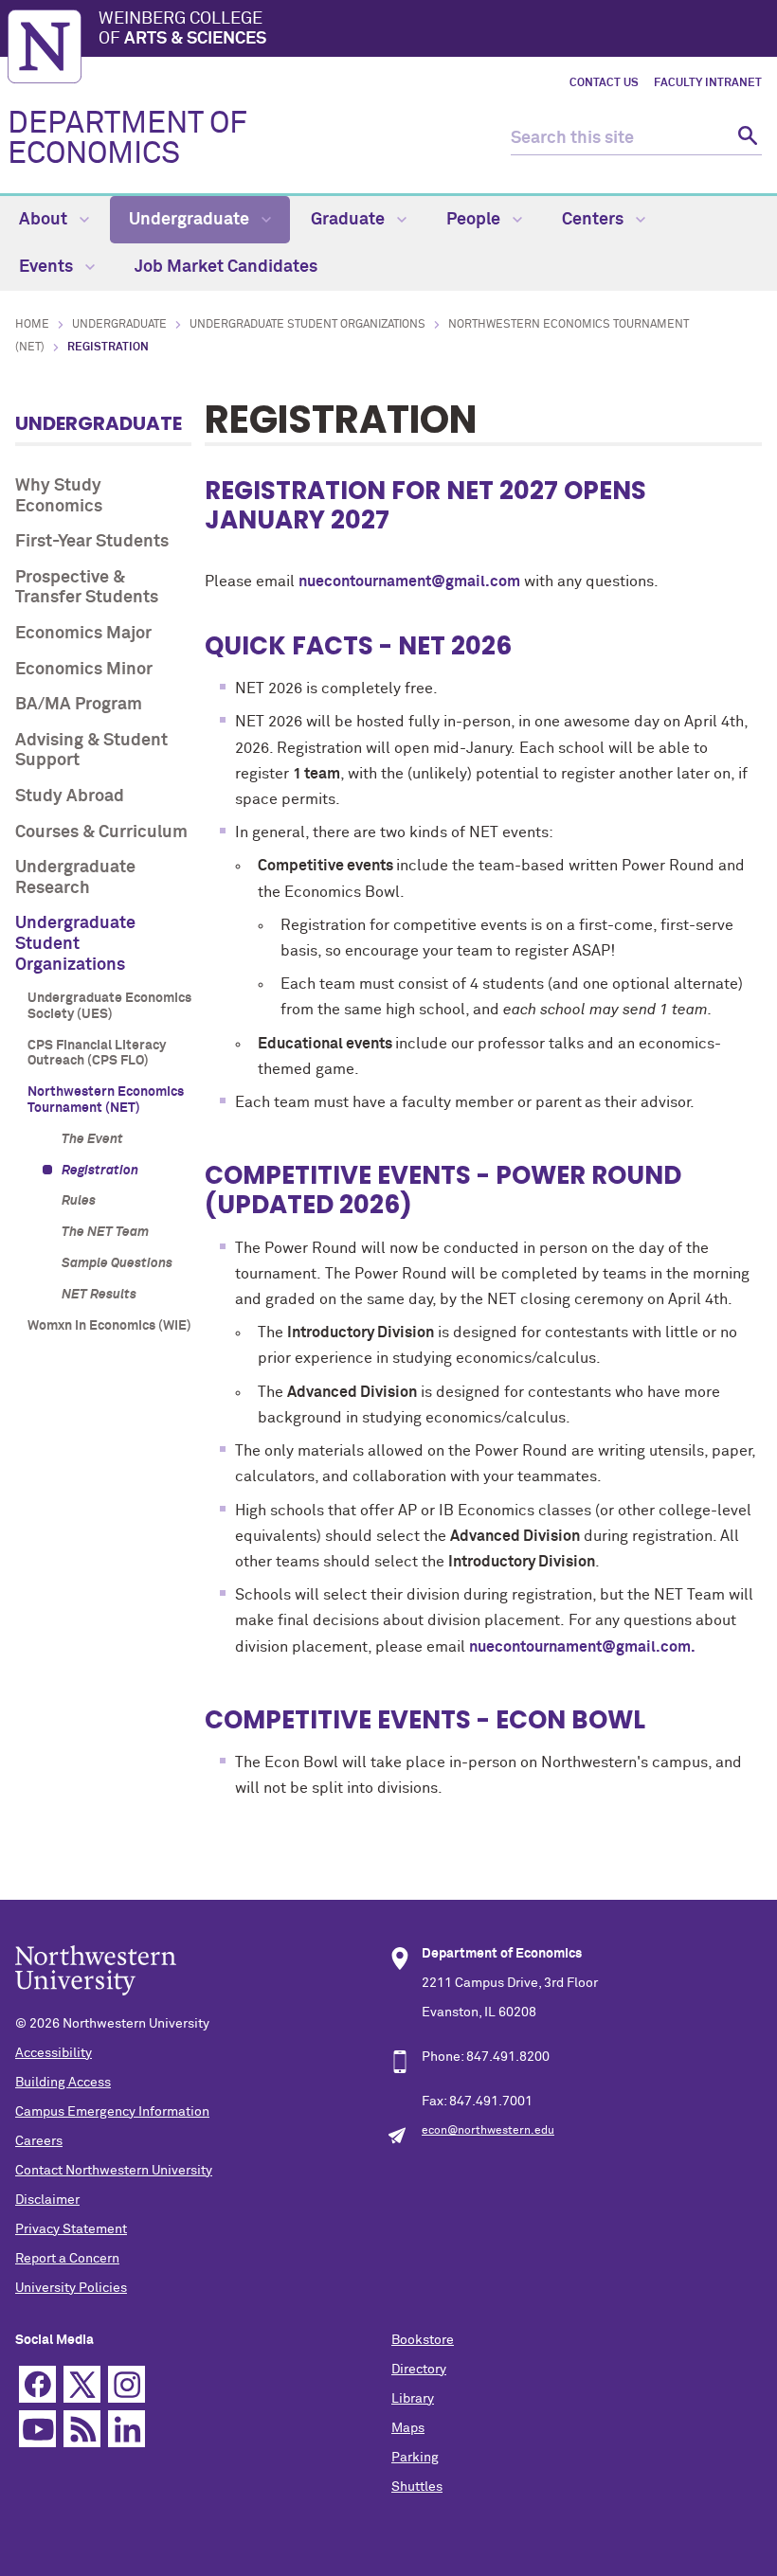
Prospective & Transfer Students (87, 588)
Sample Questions (117, 1263)
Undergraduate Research (75, 878)
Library (413, 2399)
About (45, 220)
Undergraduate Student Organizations (307, 325)
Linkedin (126, 2429)
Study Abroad (70, 796)
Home (32, 325)
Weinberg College (182, 29)
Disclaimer (47, 2200)
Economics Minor (84, 670)
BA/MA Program (79, 705)
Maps (408, 2428)
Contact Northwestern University (114, 2171)
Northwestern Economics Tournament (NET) (106, 1100)
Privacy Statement (71, 2229)
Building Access (63, 2083)
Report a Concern (67, 2259)
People (475, 220)
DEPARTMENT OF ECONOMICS (127, 139)
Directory (419, 2370)
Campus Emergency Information (112, 2112)
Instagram (126, 2384)
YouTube (37, 2429)
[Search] (745, 139)
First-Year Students (92, 542)
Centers (595, 220)
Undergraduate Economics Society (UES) (109, 1006)
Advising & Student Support (91, 751)
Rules (79, 1201)
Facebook (37, 2384)
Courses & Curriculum (101, 832)
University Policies (71, 2288)
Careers (39, 2141)
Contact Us (604, 83)
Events (48, 267)
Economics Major (83, 634)
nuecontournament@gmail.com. (582, 1647)
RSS (82, 2429)
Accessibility (54, 2053)
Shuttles (417, 2487)
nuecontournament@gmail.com (409, 581)
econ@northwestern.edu (488, 2131)
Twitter (82, 2384)
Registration (100, 1171)
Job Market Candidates (226, 267)
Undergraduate (191, 220)
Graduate (350, 220)
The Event (92, 1139)
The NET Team (105, 1232)
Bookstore (423, 2340)
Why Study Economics (59, 496)
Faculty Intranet (708, 83)
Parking (415, 2458)
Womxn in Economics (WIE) (109, 1326)
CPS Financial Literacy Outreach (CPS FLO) (97, 1054)
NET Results (99, 1295)
